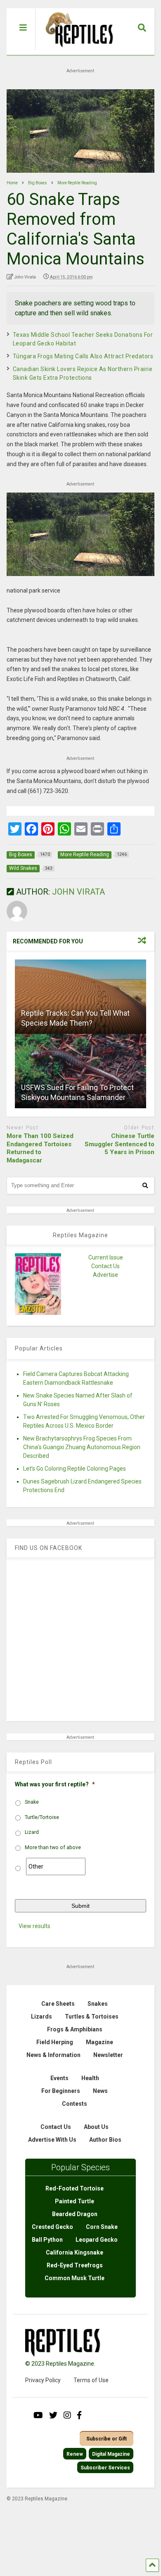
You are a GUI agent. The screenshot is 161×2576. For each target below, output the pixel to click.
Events (59, 2078)
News (100, 2091)
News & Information (53, 2055)
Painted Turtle (75, 2201)
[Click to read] (81, 997)
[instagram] (67, 2415)
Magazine (99, 2042)
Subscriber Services (105, 2468)
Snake (32, 1802)
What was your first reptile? (55, 1784)
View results (34, 1926)
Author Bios (105, 2140)
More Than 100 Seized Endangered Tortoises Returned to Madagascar (40, 1148)
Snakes (98, 2004)
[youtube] (38, 2415)
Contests (75, 2104)
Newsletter (108, 2055)
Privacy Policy (43, 2380)
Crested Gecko (52, 2227)
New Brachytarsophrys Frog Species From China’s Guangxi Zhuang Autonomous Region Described (82, 1447)
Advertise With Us (52, 2140)
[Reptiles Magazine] (76, 51)
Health (90, 2078)
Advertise (105, 1275)
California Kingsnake (75, 2252)
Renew (75, 2454)
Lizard (32, 1832)
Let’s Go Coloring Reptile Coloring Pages (75, 1469)
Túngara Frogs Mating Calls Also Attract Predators (83, 356)
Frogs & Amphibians (75, 2029)
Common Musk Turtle (75, 2278)
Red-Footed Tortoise (75, 2188)
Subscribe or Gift (107, 2439)
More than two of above (53, 1847)
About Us (96, 2127)
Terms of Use (91, 2380)
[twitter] (53, 2415)
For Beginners (61, 2091)
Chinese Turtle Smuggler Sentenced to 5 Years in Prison (120, 1144)
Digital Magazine (111, 2454)
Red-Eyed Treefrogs (75, 2265)
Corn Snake (102, 2227)
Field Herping (55, 2042)
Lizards (41, 2017)
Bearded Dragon (75, 2214)
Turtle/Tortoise (42, 1817)
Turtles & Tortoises (92, 2017)
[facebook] (79, 2415)
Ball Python (47, 2240)
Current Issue (106, 1257)
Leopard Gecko (97, 2240)
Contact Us (105, 1266)
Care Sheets (58, 2004)
